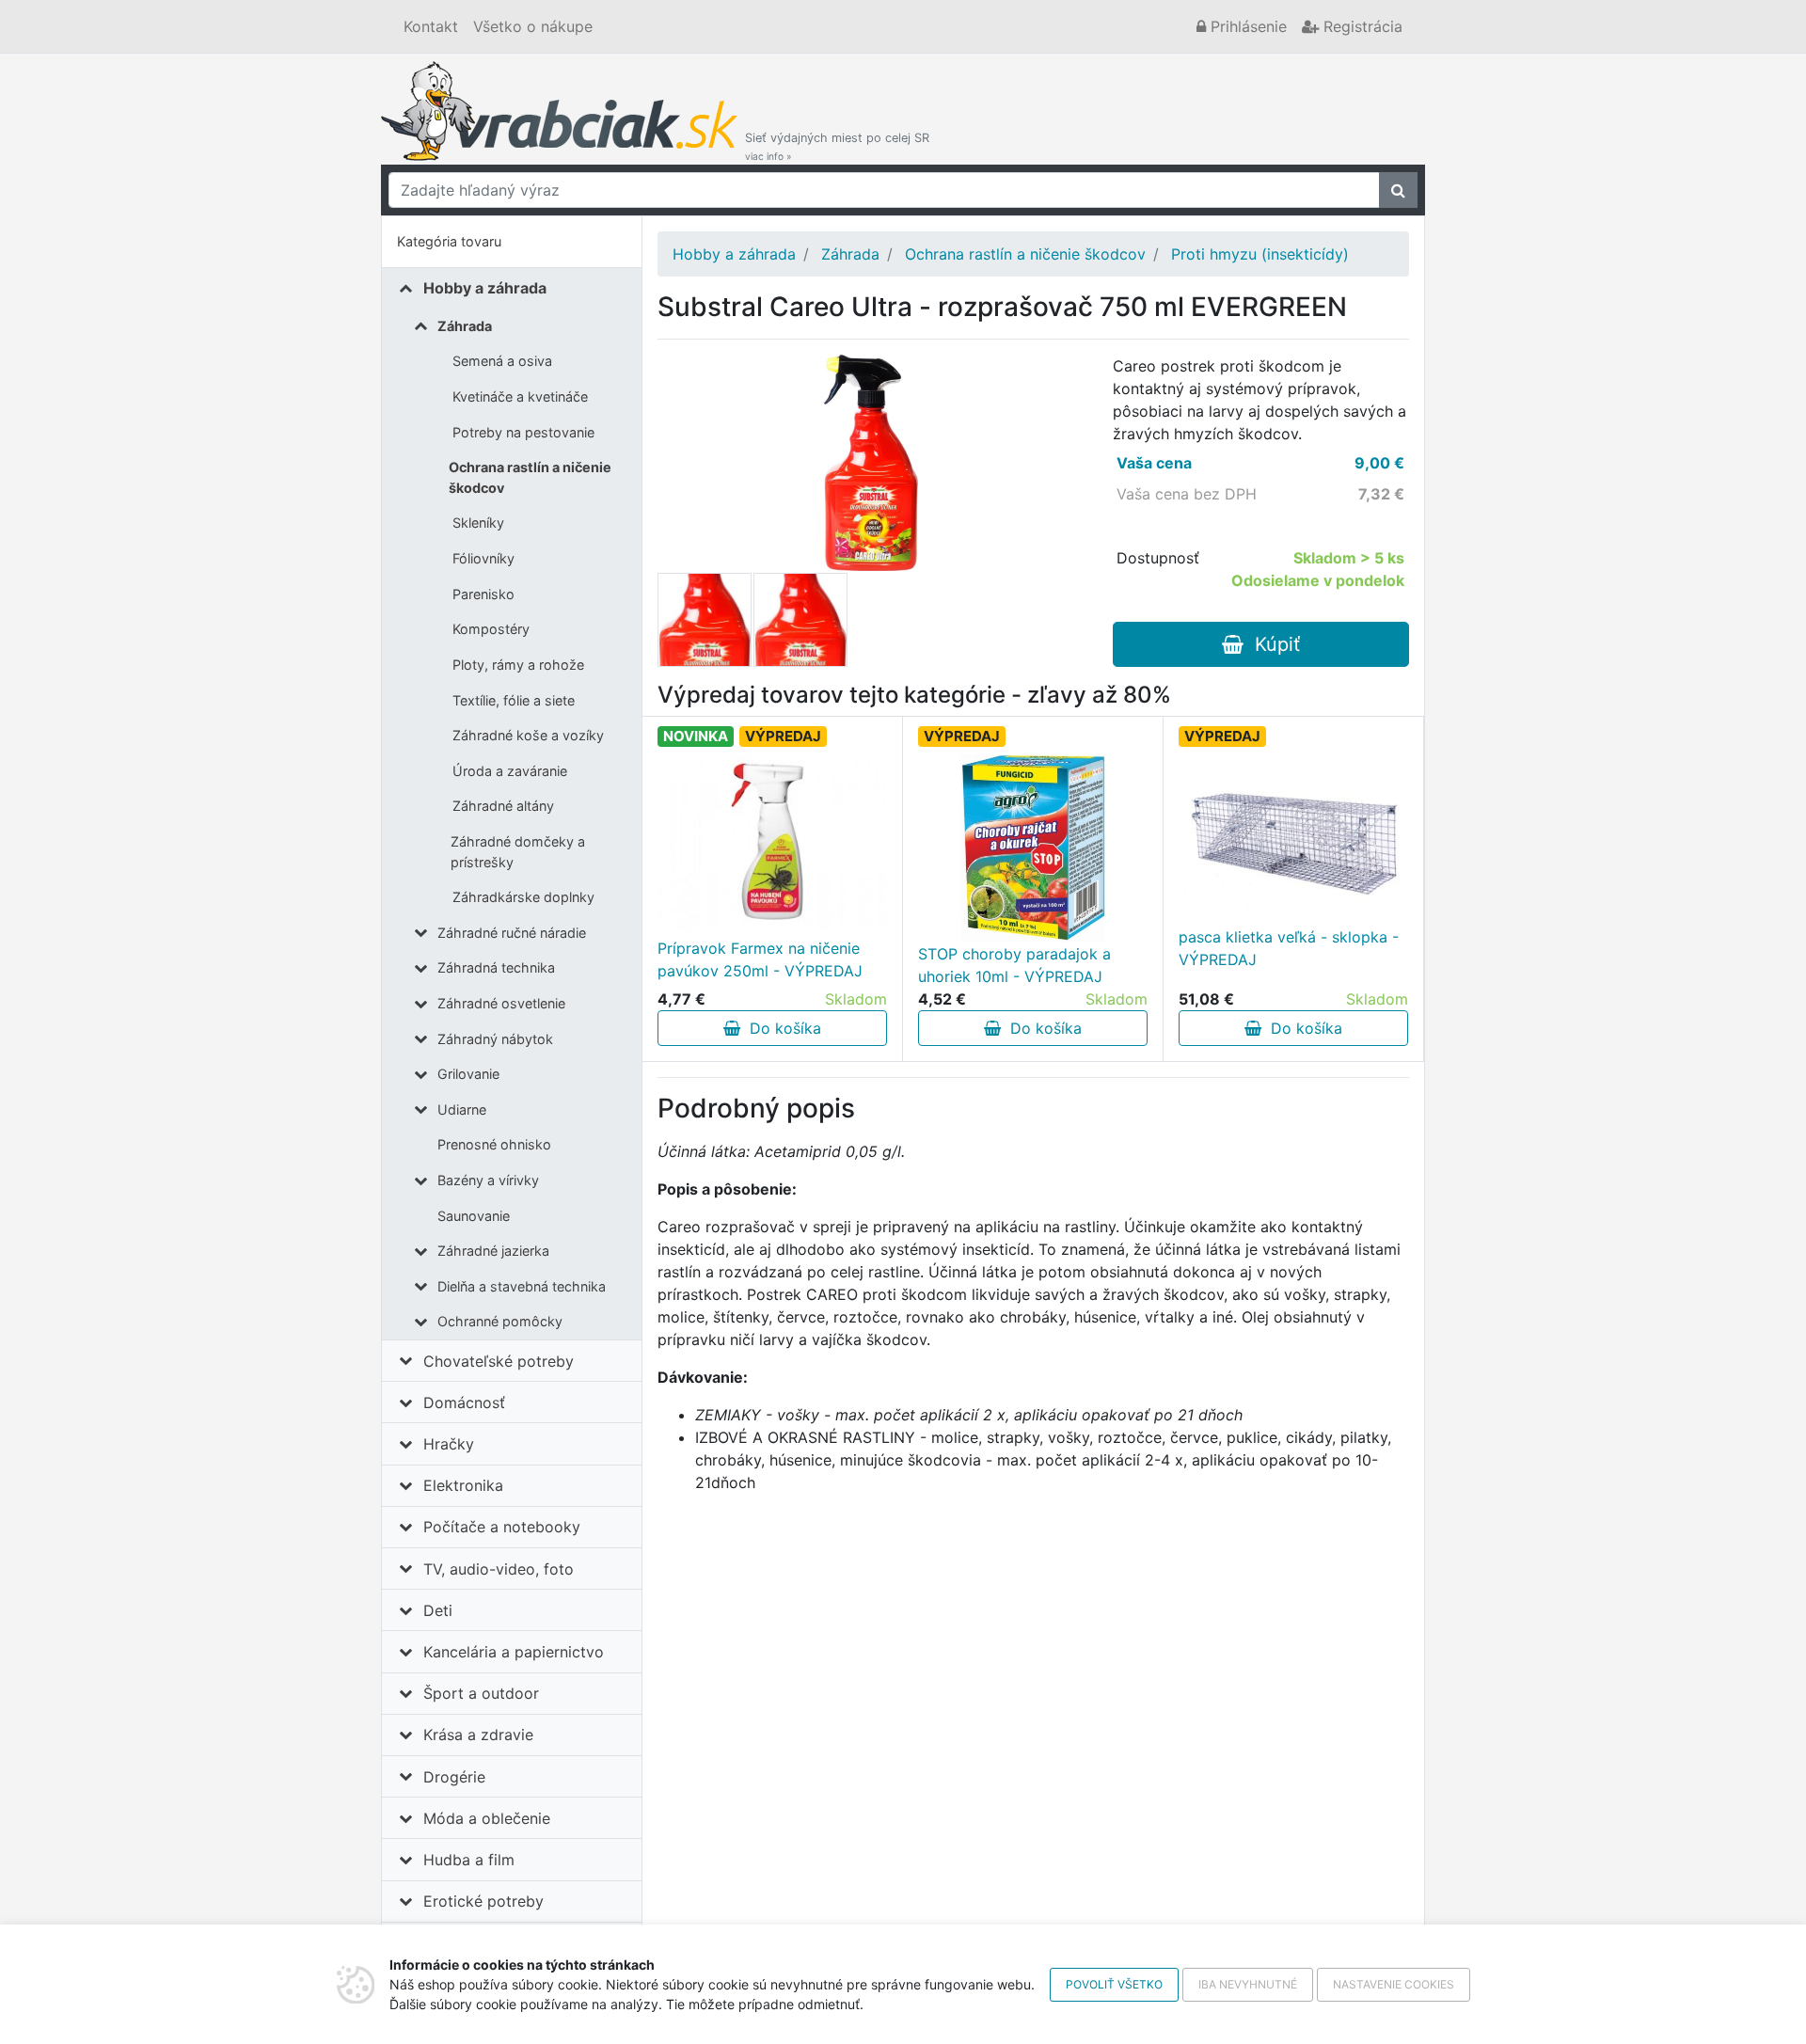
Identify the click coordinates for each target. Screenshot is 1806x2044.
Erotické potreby (483, 1901)
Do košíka (781, 1028)
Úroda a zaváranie (510, 771)
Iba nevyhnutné (1248, 1984)
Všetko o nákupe (533, 26)
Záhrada (465, 326)
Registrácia (1361, 26)
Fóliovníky (483, 558)
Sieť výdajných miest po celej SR (837, 146)
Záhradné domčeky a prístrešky (518, 852)
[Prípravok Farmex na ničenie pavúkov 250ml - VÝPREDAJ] (772, 842)
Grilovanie (468, 1074)
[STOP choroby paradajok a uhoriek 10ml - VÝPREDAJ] (1033, 848)
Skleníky (478, 523)
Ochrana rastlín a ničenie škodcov (530, 477)
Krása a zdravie (478, 1735)
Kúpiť (1272, 644)
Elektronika (463, 1485)
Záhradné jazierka (493, 1251)
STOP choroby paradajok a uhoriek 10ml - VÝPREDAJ (1014, 965)
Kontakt (431, 26)
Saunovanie (474, 1216)
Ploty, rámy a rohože (518, 665)
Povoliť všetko (1114, 1984)
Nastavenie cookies (1394, 1984)
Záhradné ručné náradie (512, 933)
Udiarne (462, 1109)
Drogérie (454, 1777)
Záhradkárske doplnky (523, 897)
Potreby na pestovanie (523, 432)
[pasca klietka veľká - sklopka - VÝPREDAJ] (1293, 831)
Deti (438, 1610)
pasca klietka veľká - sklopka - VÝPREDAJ (1289, 948)
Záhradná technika (496, 967)
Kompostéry (491, 629)
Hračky (449, 1444)
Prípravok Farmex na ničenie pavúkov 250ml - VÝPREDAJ (760, 959)
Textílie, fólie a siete (514, 700)
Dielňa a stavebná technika (522, 1286)
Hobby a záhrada (485, 288)
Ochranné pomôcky (500, 1321)
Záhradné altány (503, 806)
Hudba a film (469, 1860)
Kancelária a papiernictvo (514, 1652)
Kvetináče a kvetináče (520, 396)
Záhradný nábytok (495, 1039)
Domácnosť (464, 1402)
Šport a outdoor (481, 1693)
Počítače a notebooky (502, 1527)
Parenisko (483, 594)
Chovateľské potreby (499, 1361)
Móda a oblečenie (487, 1818)
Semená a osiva (502, 361)
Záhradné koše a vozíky (528, 735)
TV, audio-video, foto (499, 1569)
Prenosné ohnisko (494, 1144)
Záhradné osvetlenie (501, 1003)
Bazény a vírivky (488, 1180)
